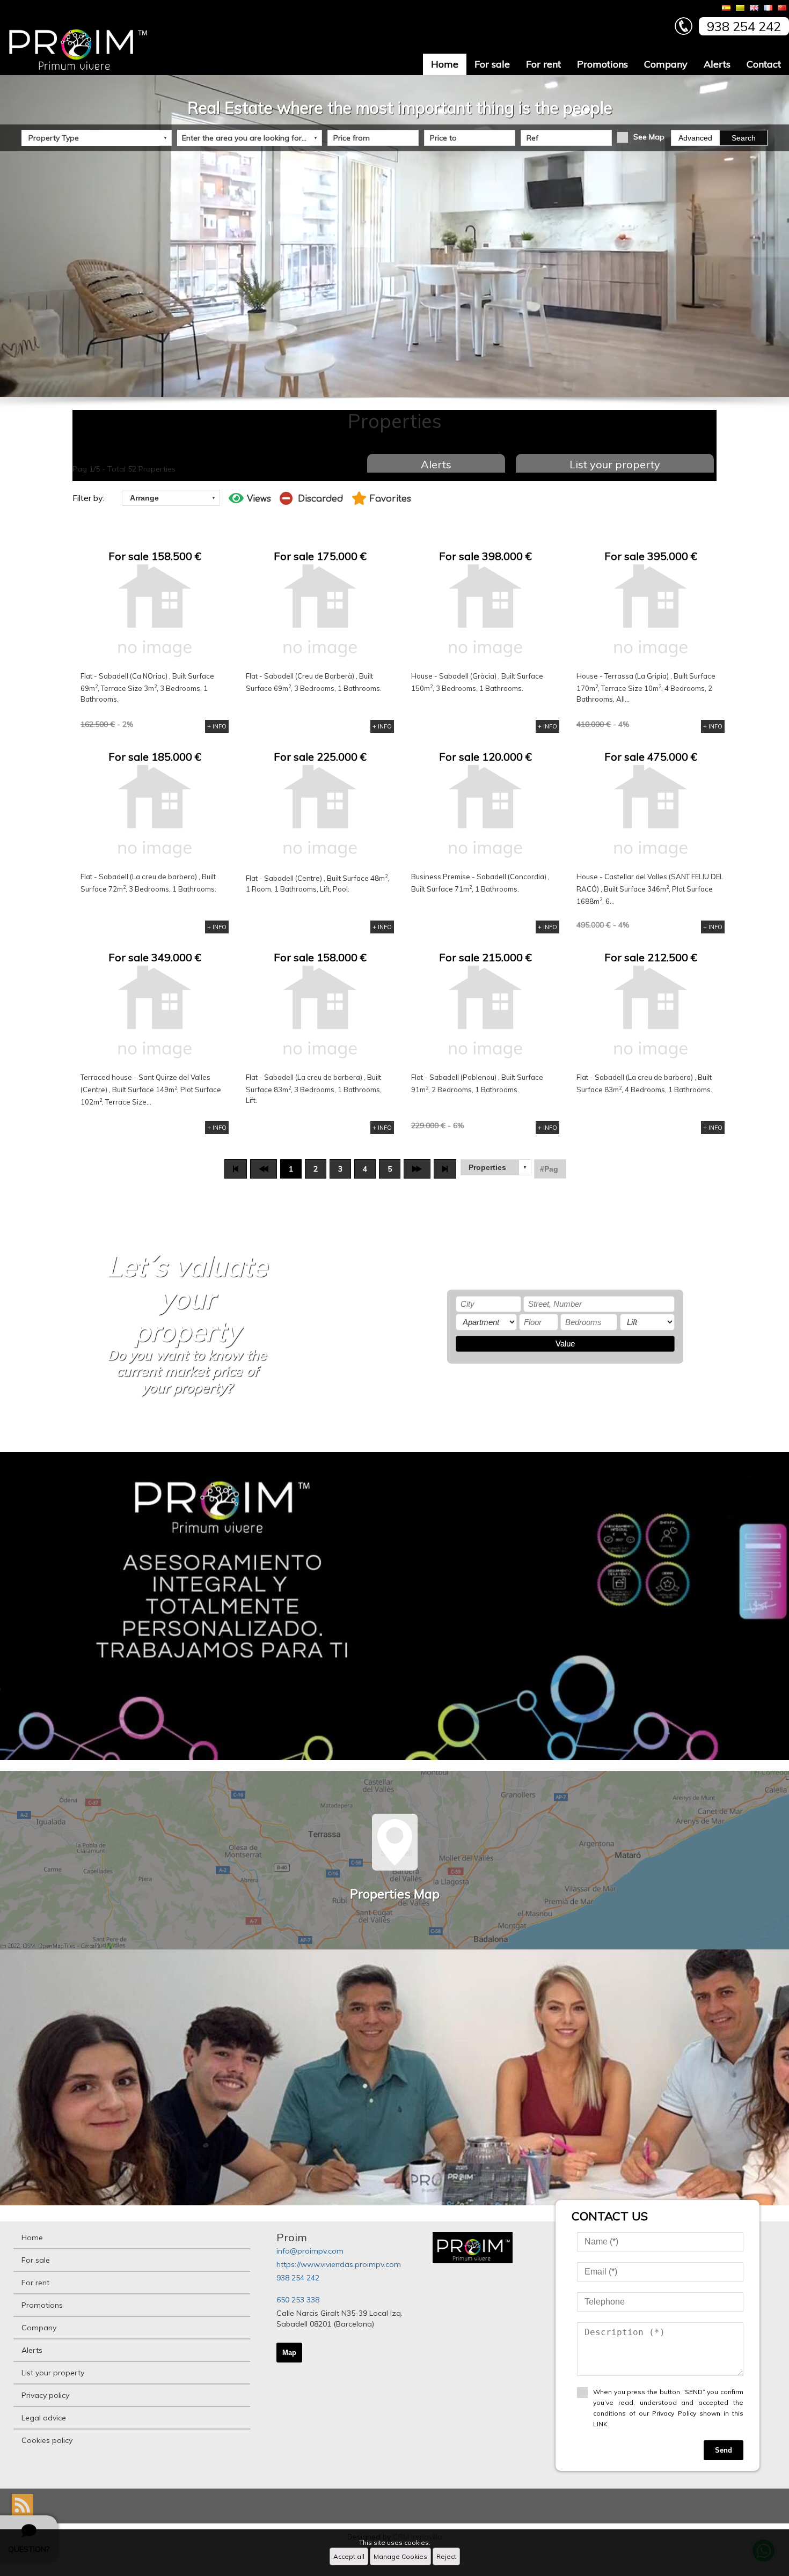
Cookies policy (47, 2440)
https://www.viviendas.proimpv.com (339, 2264)
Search (744, 138)
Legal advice (44, 2418)
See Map (649, 137)
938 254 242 (298, 2278)
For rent (543, 64)
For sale (492, 64)
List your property (615, 464)
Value (565, 1344)
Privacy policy (45, 2395)
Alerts (717, 64)
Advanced (695, 138)
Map (289, 2353)
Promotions (602, 64)
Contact (764, 64)
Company (666, 64)
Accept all (349, 2556)
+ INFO (217, 726)
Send (724, 2450)
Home (445, 64)
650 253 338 (298, 2300)
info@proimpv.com (310, 2251)
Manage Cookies (400, 2556)
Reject (446, 2556)
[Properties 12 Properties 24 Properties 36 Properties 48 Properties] (496, 1167)
